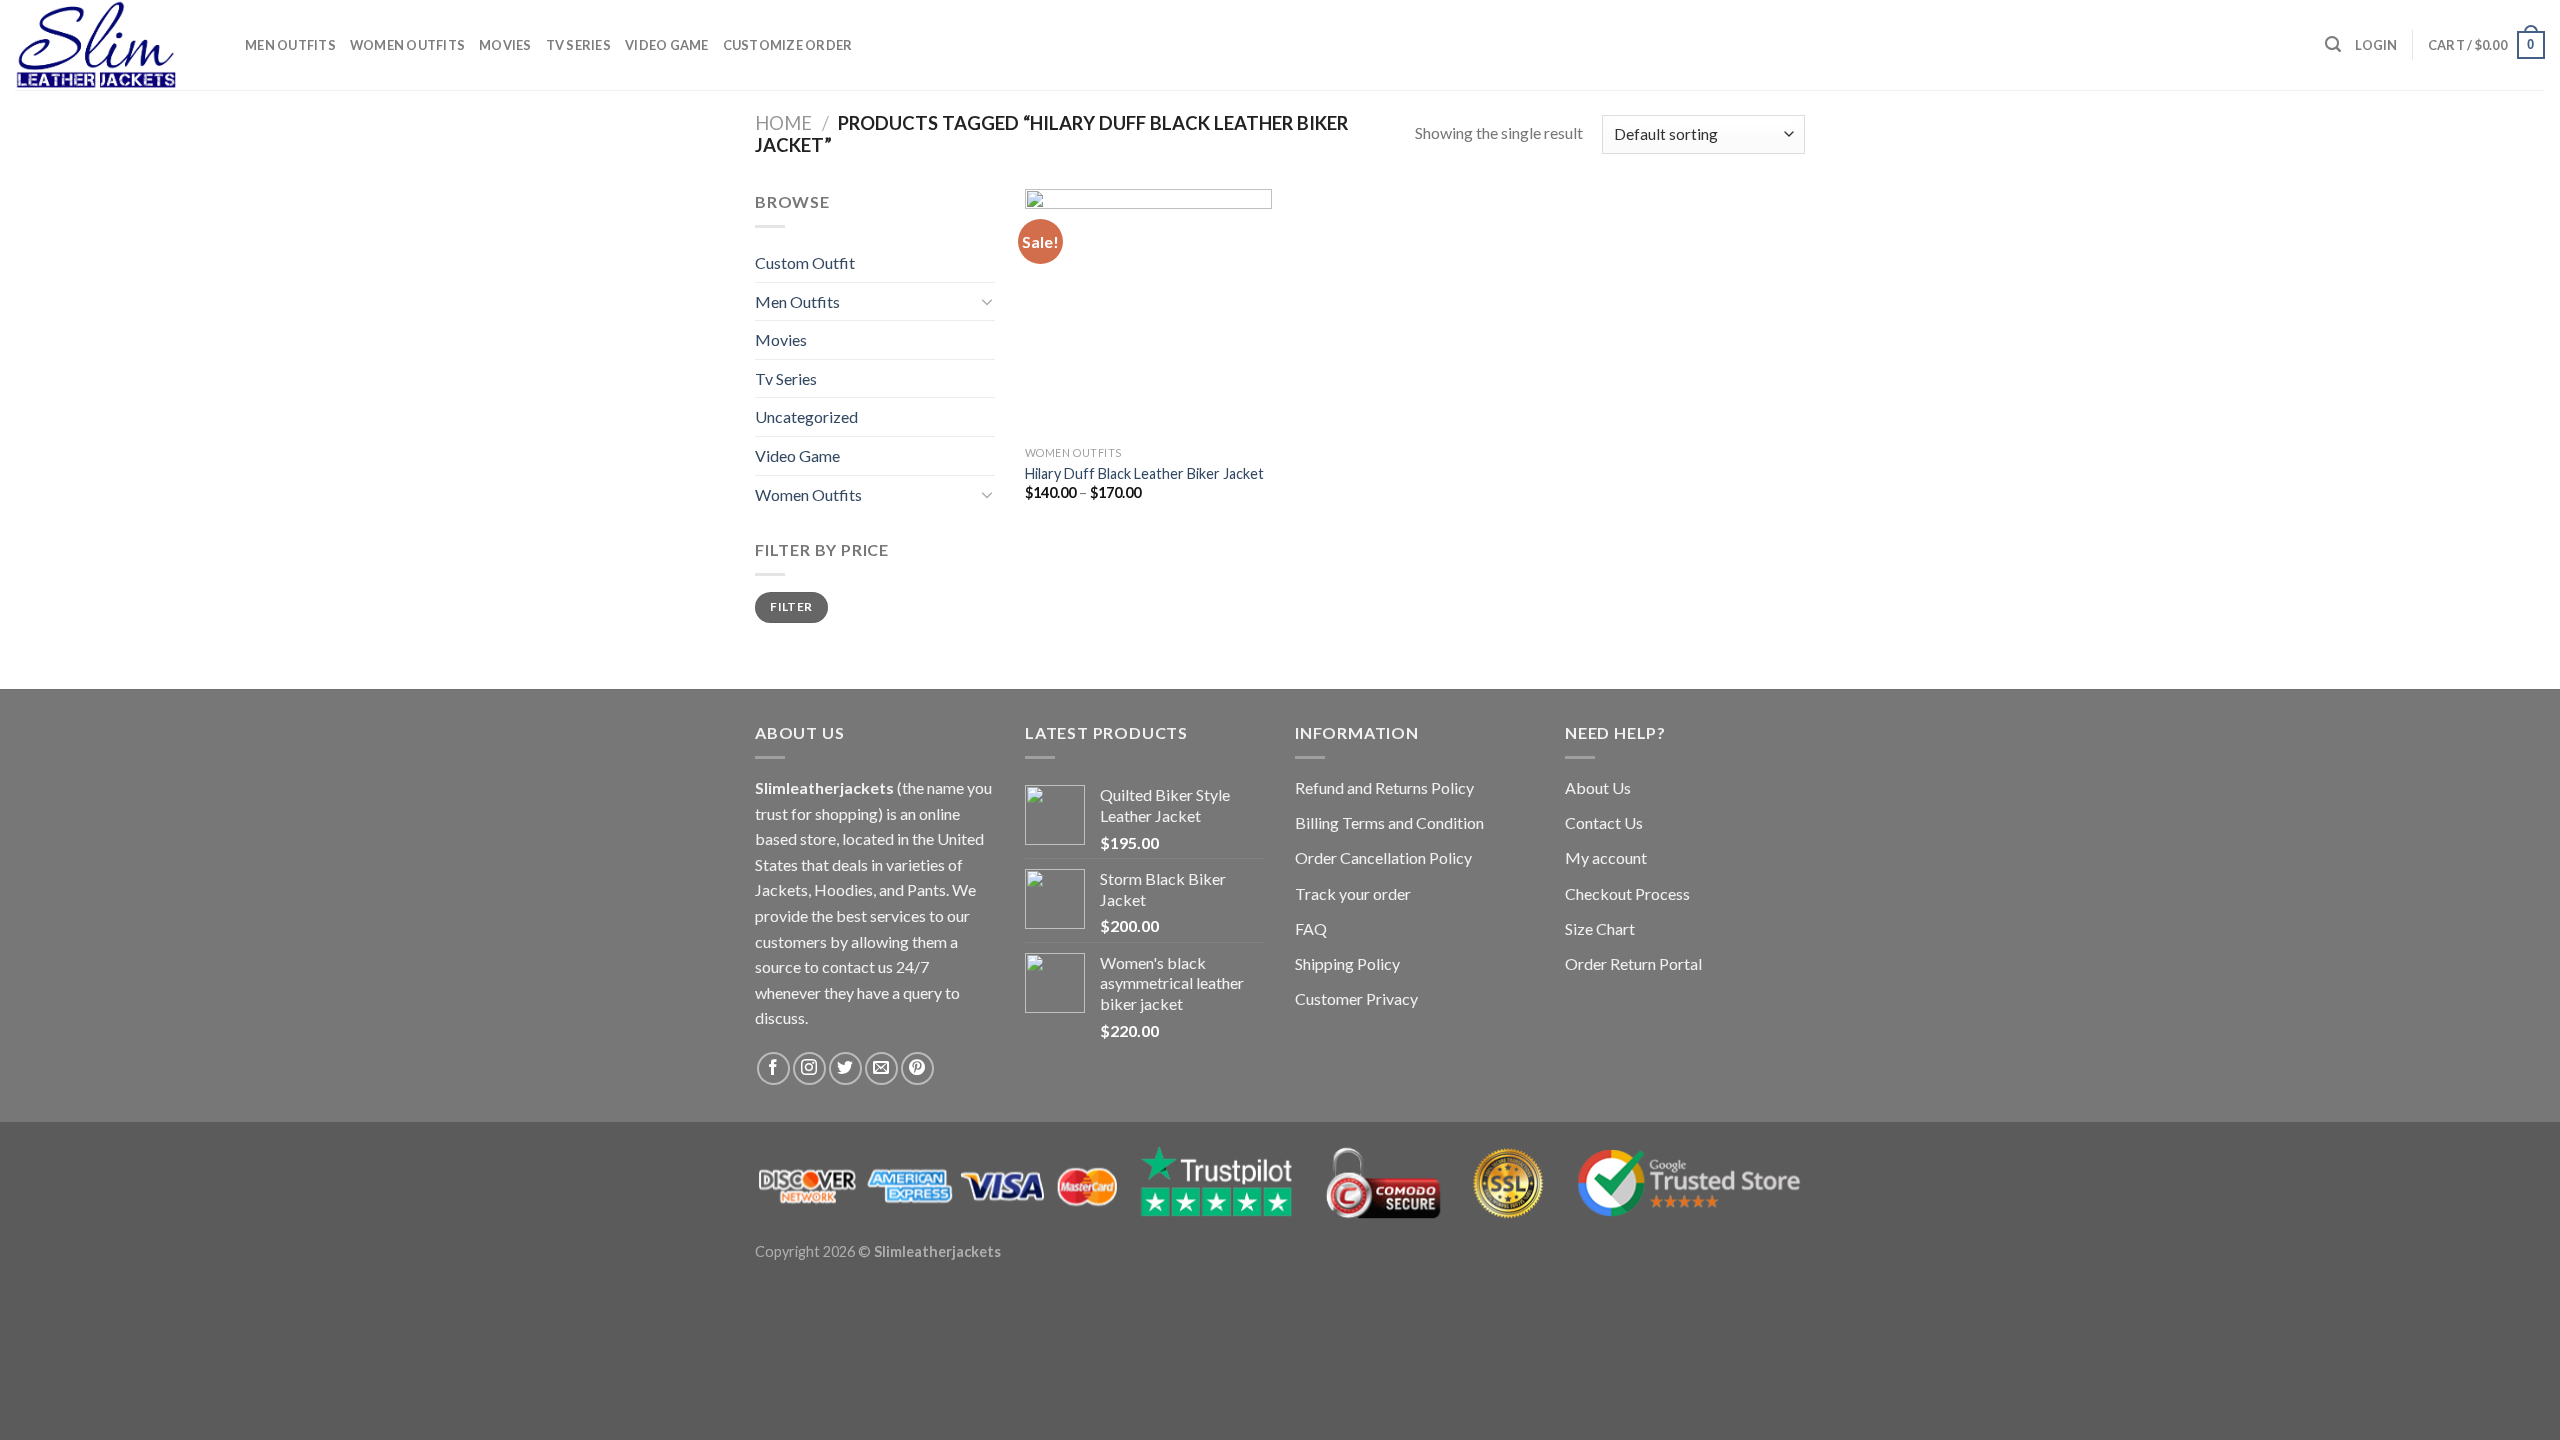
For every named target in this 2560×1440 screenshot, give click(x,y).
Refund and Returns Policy (1384, 787)
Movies (505, 45)
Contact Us (1604, 822)
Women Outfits (407, 45)
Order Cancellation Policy (1383, 857)
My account (1606, 857)
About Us (1598, 787)
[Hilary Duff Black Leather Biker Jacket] (1148, 312)
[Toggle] (987, 301)
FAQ (1311, 928)
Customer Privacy (1356, 998)
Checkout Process (1627, 893)
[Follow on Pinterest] (917, 1068)
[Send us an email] (881, 1068)
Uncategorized (806, 416)
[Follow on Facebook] (773, 1068)
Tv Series (578, 45)
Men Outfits (290, 45)
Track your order (1353, 893)
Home (783, 123)
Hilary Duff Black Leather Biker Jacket (1144, 473)
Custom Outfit (805, 262)
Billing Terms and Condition (1389, 822)
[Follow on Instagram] (809, 1068)
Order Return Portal (1633, 963)
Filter (791, 606)
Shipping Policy (1347, 963)
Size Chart (1600, 928)
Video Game (667, 45)
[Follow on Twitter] (845, 1068)
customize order (788, 45)
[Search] (2333, 44)
